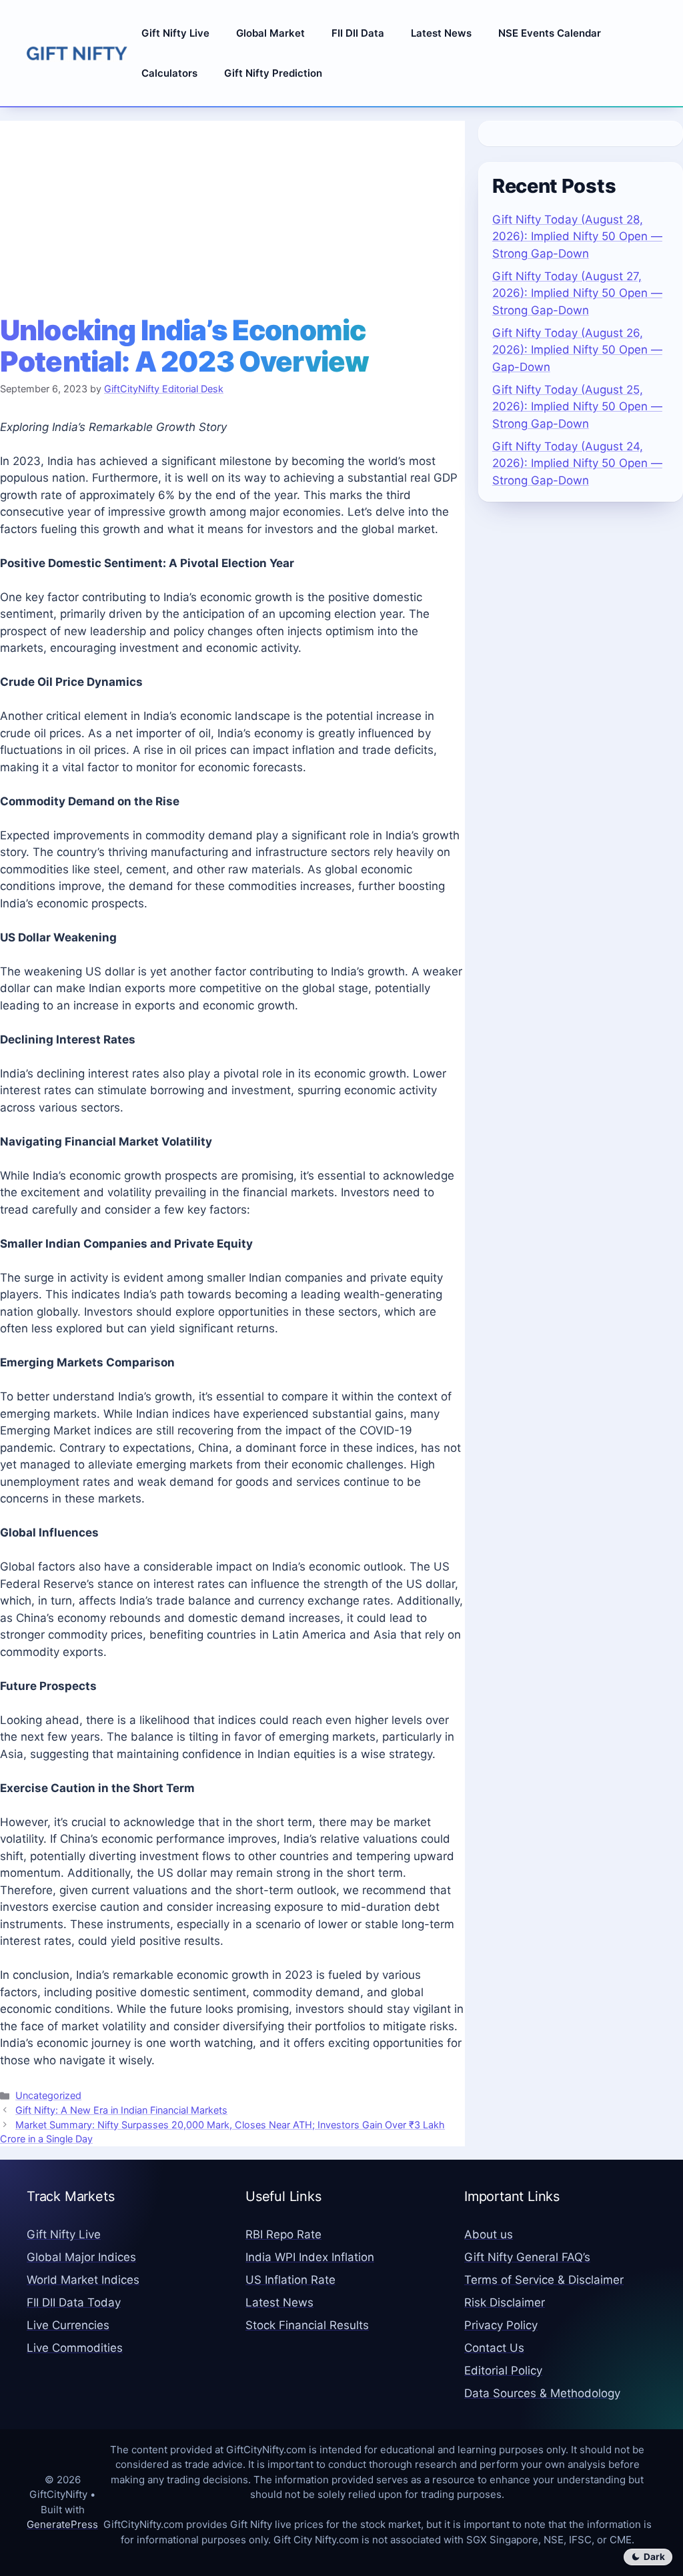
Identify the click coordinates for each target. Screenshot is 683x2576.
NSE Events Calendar (550, 33)
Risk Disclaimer (505, 2302)
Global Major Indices (81, 2257)
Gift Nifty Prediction (273, 73)
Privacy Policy (501, 2325)
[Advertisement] (232, 214)
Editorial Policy (503, 2371)
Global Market (270, 33)
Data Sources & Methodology (542, 2393)
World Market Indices (83, 2280)
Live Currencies (68, 2325)
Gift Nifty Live (175, 33)
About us (489, 2234)
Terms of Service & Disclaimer (544, 2280)
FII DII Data (358, 33)
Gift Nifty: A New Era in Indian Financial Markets (121, 2110)
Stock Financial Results (307, 2325)
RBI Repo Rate (283, 2234)
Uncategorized (48, 2095)
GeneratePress (62, 2524)
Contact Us (494, 2348)
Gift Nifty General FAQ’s (527, 2257)
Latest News (441, 33)
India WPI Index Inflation (310, 2257)
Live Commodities (75, 2348)
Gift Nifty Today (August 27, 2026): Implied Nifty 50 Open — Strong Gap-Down (577, 293)
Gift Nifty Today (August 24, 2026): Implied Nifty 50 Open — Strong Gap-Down (577, 463)
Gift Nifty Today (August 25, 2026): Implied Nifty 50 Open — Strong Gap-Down (577, 407)
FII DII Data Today (74, 2302)
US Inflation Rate (290, 2280)
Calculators (169, 73)
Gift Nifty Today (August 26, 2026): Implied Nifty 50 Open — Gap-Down (577, 350)
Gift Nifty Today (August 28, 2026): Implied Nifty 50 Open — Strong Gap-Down (577, 237)
